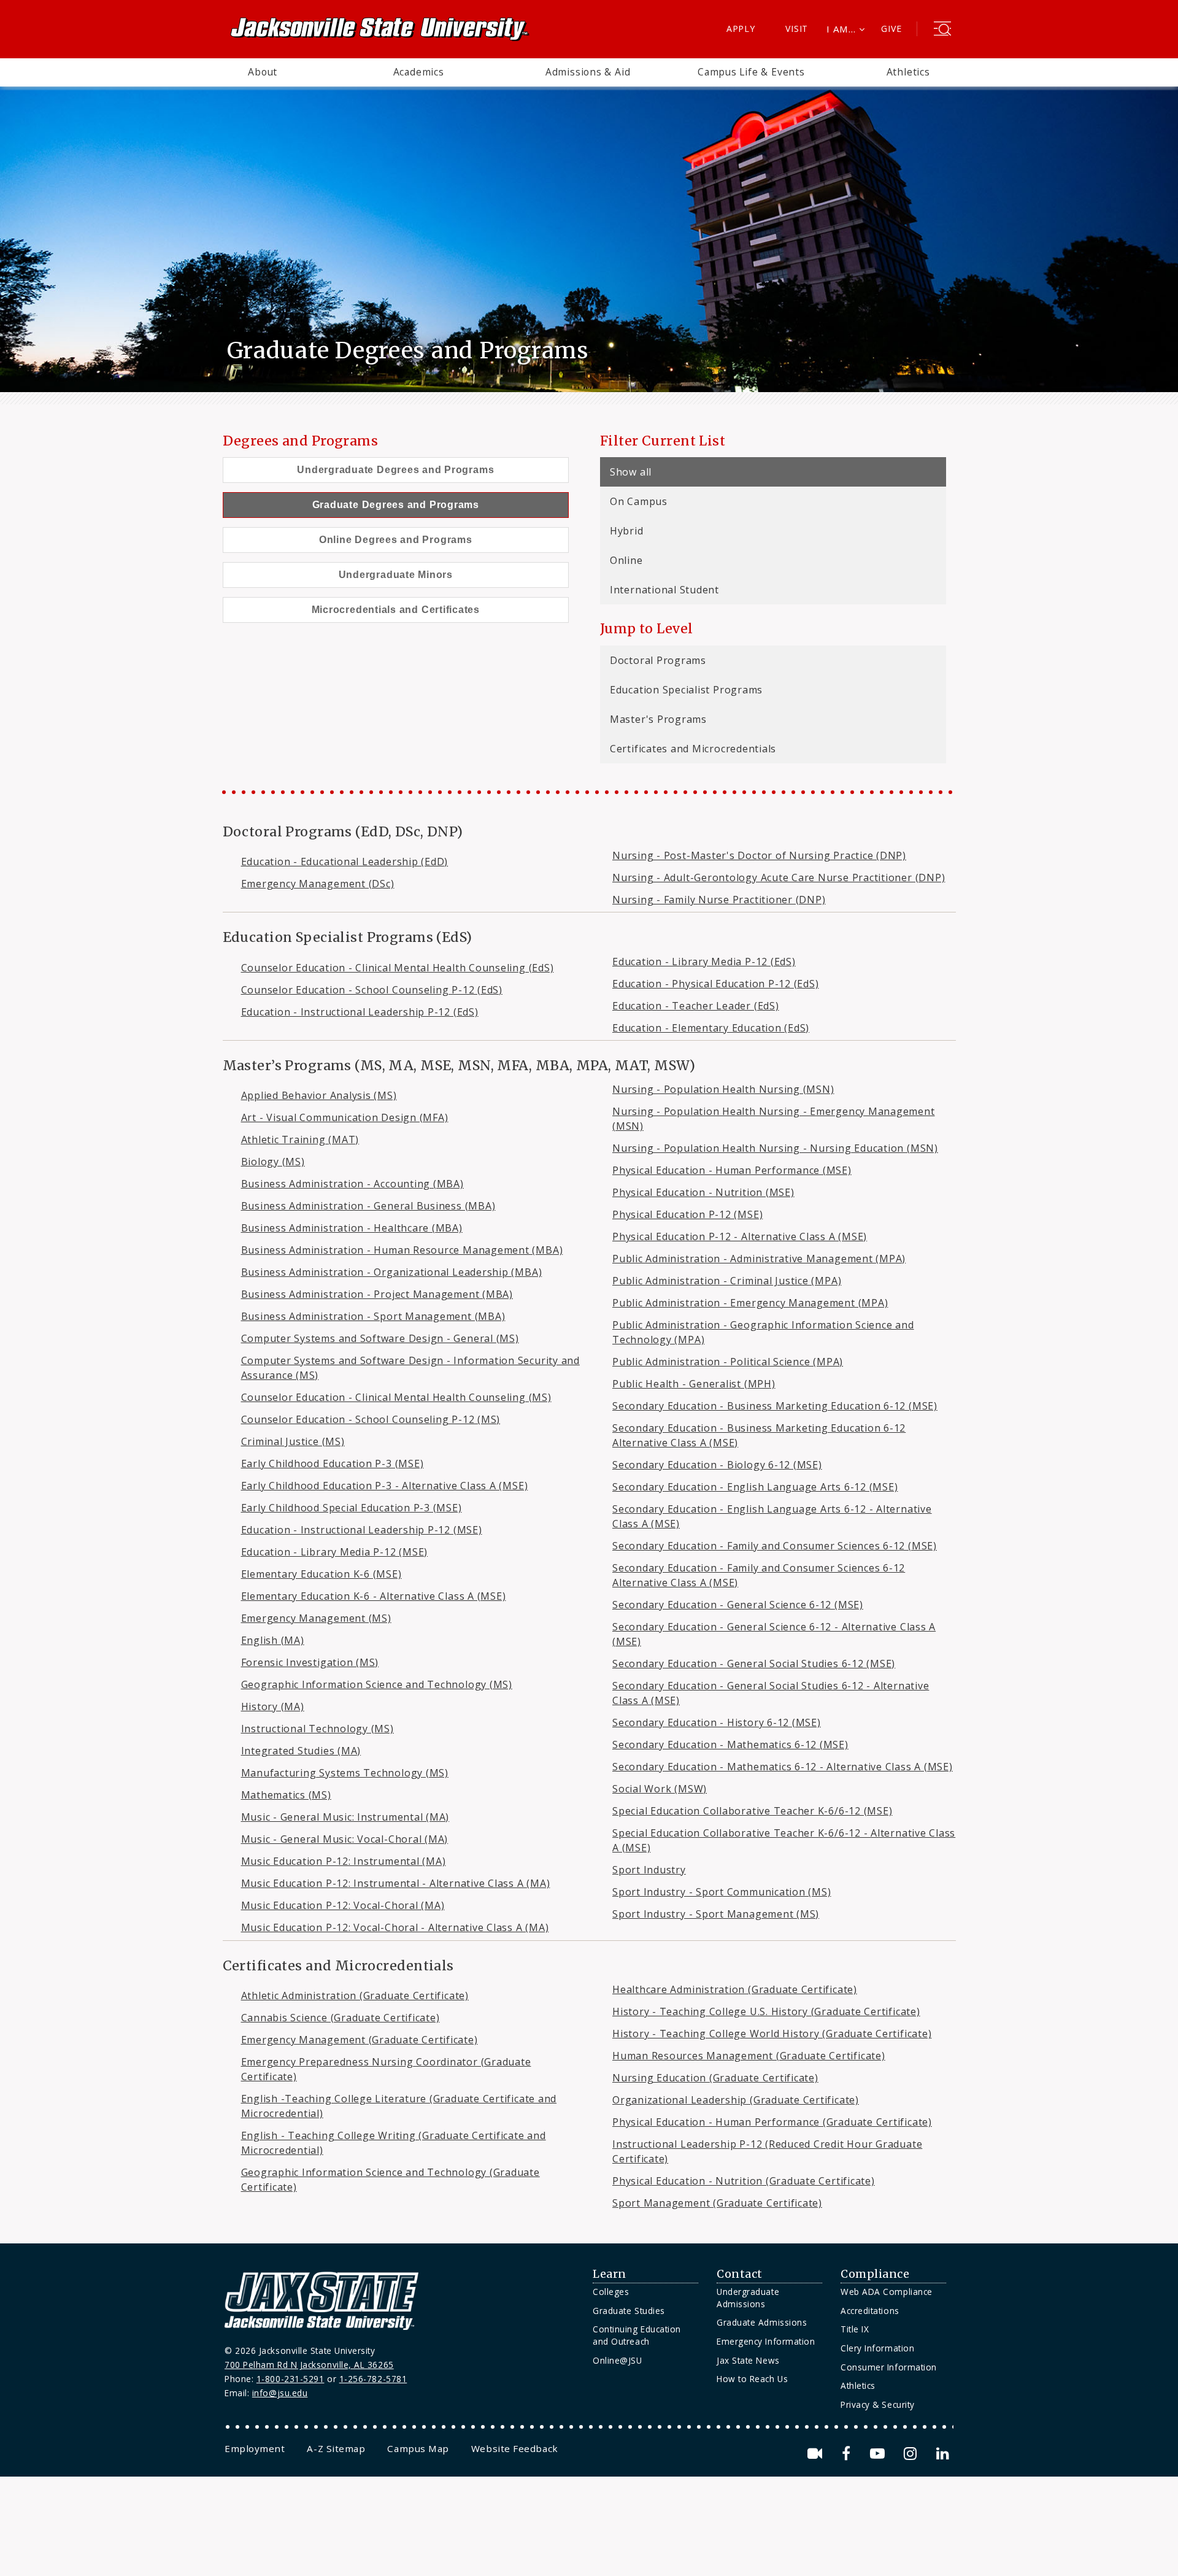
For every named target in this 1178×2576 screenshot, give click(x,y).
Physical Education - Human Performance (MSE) (732, 1170)
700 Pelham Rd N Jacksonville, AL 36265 (309, 2365)
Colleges (611, 2292)
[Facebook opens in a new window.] (848, 2454)
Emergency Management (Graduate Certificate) (360, 2040)
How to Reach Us (752, 2379)
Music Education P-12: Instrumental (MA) (344, 1861)
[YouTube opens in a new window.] (880, 2454)
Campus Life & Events (751, 72)
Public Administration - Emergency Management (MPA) (750, 1303)
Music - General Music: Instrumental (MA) (345, 1817)
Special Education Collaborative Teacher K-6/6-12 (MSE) (752, 1811)
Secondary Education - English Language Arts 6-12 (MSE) (755, 1487)
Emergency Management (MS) (316, 1618)
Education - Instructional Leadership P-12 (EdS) (360, 1012)
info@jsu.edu (280, 2393)
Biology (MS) (273, 1162)
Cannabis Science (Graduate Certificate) (341, 2018)
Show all (631, 472)
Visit (797, 29)
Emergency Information (766, 2341)
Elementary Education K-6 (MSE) (321, 1574)
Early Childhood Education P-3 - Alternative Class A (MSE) (385, 1486)
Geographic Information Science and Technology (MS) (377, 1684)
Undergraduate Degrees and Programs (395, 470)
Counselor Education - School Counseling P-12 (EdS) (372, 990)
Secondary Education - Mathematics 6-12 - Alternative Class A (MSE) (783, 1767)
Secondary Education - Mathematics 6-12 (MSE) (730, 1745)
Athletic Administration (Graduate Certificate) (355, 1996)
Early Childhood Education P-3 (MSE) (333, 1463)
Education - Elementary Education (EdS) (711, 1028)
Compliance (875, 2274)
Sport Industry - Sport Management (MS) (716, 1914)
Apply (741, 29)
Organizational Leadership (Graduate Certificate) (736, 2100)
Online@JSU (617, 2360)
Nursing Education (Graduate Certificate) (715, 2078)
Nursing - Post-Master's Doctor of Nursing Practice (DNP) (759, 855)
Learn (610, 2274)
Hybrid (627, 531)
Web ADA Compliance (887, 2292)
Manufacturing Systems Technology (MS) (345, 1773)
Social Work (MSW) (660, 1789)
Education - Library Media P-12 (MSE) (335, 1552)
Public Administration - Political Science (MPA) (728, 1362)
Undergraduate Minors (396, 575)
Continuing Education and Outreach (637, 2335)
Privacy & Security (878, 2404)
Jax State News (748, 2360)
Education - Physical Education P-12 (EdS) (716, 984)
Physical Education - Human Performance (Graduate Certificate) (772, 2122)
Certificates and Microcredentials (693, 749)
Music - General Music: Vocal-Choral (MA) (345, 1839)
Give (891, 29)
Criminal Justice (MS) (293, 1441)
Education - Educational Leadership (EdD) (345, 862)
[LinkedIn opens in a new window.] (942, 2454)
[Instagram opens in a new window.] (912, 2454)
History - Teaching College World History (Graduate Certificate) (772, 2034)
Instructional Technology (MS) (318, 1729)
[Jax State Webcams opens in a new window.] (817, 2454)
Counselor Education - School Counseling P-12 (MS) (371, 1419)
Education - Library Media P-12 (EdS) (704, 962)
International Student (664, 590)
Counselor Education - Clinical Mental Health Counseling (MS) (396, 1397)
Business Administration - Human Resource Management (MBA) (402, 1250)
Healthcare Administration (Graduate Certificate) (735, 1989)
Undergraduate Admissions (748, 2298)
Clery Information (877, 2348)
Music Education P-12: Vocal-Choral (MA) (343, 1905)
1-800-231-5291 (291, 2379)
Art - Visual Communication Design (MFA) (345, 1117)
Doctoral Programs (658, 660)
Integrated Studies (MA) (301, 1751)
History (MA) (273, 1706)
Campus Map (418, 2448)
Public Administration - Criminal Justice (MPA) (727, 1281)
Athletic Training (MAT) (300, 1140)
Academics (419, 72)
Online (626, 560)
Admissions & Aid (588, 72)
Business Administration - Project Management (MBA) (377, 1294)
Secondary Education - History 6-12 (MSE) (717, 1722)
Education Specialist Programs (686, 690)
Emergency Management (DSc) (318, 884)
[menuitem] (263, 72)
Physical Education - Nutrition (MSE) (703, 1192)
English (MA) (273, 1640)
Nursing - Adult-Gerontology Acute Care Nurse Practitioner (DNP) (779, 877)
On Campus (639, 501)
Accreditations (870, 2311)
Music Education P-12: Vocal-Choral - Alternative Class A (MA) (395, 1927)
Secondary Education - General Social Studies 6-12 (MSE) (754, 1664)
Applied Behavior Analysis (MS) (319, 1095)
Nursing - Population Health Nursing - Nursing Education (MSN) (775, 1148)
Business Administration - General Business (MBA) (368, 1206)
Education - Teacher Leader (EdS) (696, 1006)
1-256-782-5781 (373, 2379)
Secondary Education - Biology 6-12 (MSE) (717, 1465)
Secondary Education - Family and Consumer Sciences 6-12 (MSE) (775, 1546)
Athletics (908, 72)
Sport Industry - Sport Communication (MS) (722, 1892)
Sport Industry (649, 1870)
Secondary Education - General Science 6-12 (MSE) (738, 1605)
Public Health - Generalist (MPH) (694, 1384)
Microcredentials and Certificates (396, 610)
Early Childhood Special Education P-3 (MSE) (352, 1508)
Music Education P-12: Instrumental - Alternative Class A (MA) (396, 1883)
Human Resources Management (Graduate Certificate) (749, 2056)
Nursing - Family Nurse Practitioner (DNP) (719, 900)
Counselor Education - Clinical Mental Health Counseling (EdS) (398, 968)
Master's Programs (658, 719)
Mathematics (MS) (286, 1795)
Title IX (855, 2329)
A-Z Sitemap (336, 2448)
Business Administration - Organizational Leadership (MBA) (392, 1272)
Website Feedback (515, 2448)
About (263, 72)
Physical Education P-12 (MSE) (687, 1214)
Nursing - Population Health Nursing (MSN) (723, 1089)
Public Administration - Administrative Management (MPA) (759, 1259)
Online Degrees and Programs (396, 540)
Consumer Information (889, 2367)
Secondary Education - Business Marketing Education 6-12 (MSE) (775, 1406)
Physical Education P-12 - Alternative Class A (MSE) (740, 1236)
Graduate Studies (629, 2311)
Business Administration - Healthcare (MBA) (352, 1228)
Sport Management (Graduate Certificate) (717, 2203)
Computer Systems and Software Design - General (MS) (380, 1338)
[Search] (942, 30)
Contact (740, 2274)
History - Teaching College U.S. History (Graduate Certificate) (766, 2011)
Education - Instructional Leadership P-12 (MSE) (362, 1530)
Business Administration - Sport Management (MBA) (373, 1316)
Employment (255, 2448)
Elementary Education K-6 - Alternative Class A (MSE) (374, 1596)
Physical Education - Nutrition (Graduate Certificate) (744, 2181)
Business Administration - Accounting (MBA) (352, 1184)
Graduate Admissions (762, 2322)
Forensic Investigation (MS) (310, 1662)
